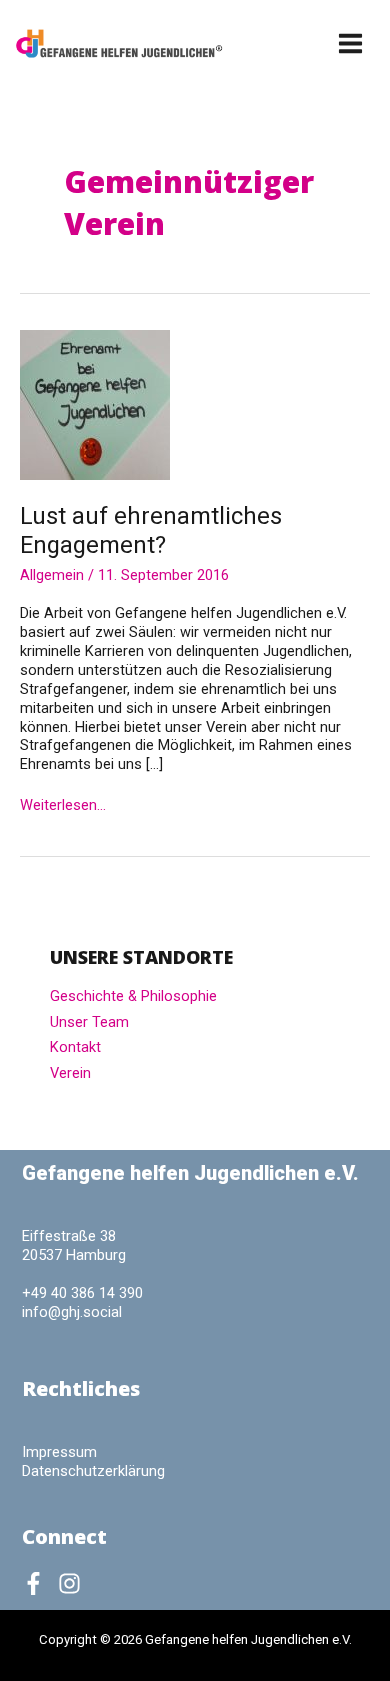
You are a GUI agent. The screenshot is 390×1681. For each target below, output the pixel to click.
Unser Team (89, 1022)
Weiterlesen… (63, 805)
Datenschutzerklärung (93, 1471)
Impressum (59, 1452)
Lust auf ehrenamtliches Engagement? (151, 530)
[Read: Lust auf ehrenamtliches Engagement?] (95, 404)
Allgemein (52, 575)
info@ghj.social (72, 1312)
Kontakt (75, 1047)
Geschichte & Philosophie (133, 996)
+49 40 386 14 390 (82, 1293)
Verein (70, 1073)
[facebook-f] (38, 1583)
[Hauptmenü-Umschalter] (351, 43)
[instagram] (73, 1583)
